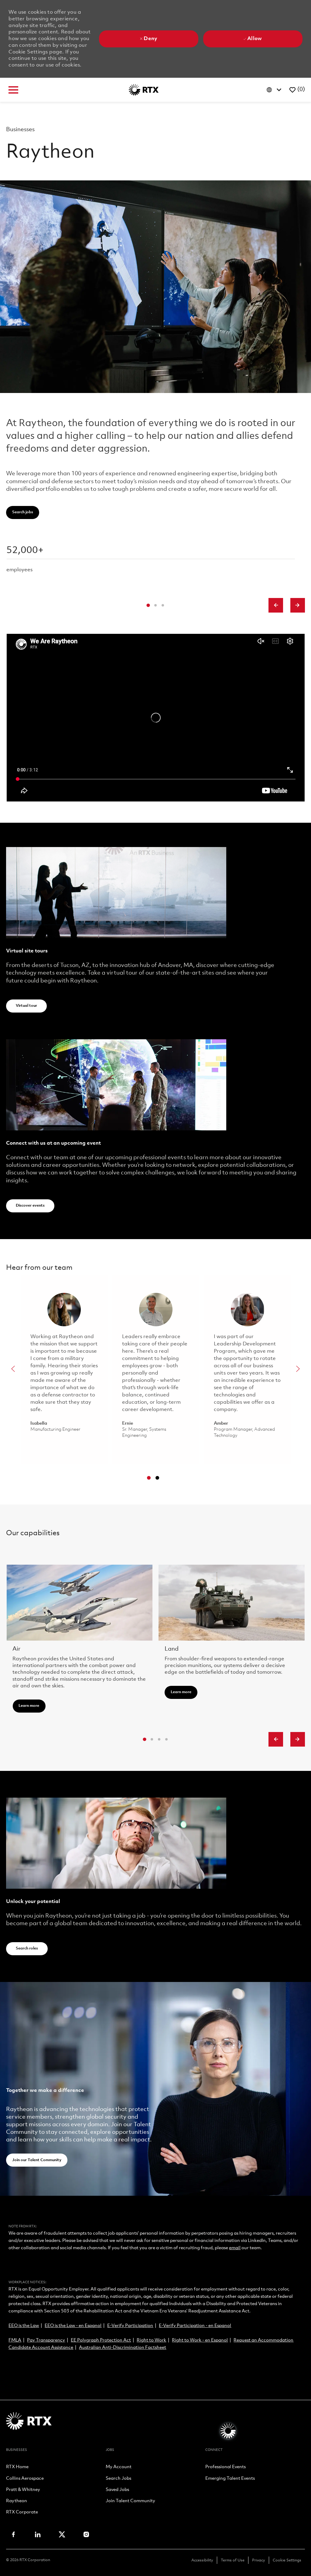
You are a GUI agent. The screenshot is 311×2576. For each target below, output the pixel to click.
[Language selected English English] (275, 90)
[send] (225, 2428)
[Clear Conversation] (206, 779)
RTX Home (17, 2467)
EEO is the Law (24, 2326)
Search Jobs (118, 2479)
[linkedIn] (38, 2534)
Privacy (259, 2560)
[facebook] (13, 2534)
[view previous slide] (276, 605)
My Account (119, 2467)
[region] (184, 1602)
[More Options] (144, 2428)
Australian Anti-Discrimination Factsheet (123, 2348)
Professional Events (226, 2467)
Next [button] (298, 1369)
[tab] (148, 605)
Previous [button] (13, 1369)
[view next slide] (298, 605)
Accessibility (202, 2560)
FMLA (15, 2340)
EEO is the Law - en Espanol (73, 2326)
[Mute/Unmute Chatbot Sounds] (218, 779)
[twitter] (62, 2534)
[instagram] (86, 2534)
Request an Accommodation (263, 2340)
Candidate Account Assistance (41, 2348)
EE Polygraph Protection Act (101, 2340)
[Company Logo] (144, 90)
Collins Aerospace (25, 2479)
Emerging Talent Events (230, 2479)
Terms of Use (233, 2560)
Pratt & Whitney (23, 2490)
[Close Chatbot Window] (229, 779)
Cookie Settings (287, 2560)
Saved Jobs (117, 2490)
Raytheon (17, 2501)
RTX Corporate (22, 2513)
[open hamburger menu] (13, 90)
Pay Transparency (46, 2340)
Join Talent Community (130, 2501)
